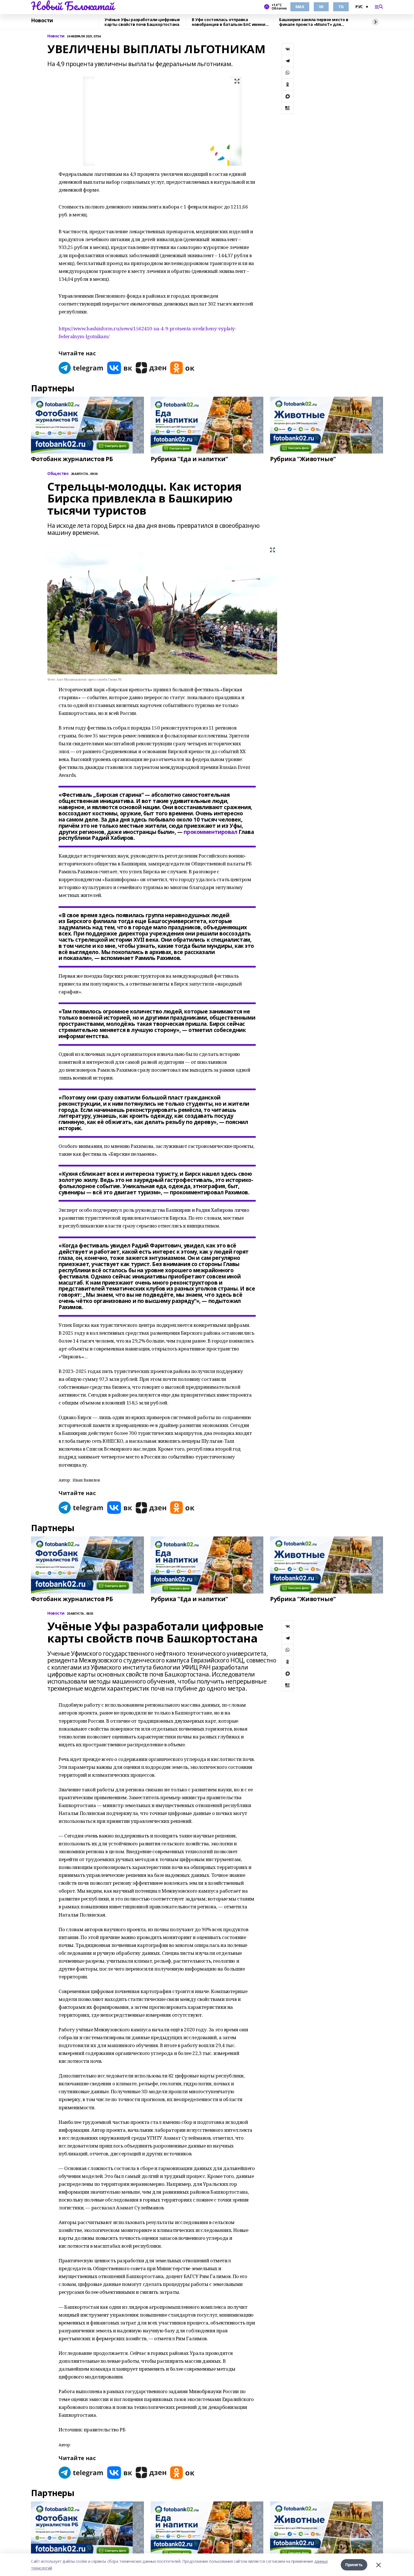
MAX (300, 7)
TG (341, 7)
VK (321, 7)
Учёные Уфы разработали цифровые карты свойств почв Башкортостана (142, 22)
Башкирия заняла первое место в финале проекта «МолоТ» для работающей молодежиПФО (314, 22)
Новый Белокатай (73, 6)
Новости (42, 21)
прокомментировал (210, 832)
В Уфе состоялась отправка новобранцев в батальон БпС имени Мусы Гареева (229, 22)
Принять (354, 2565)
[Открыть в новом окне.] (81, 368)
